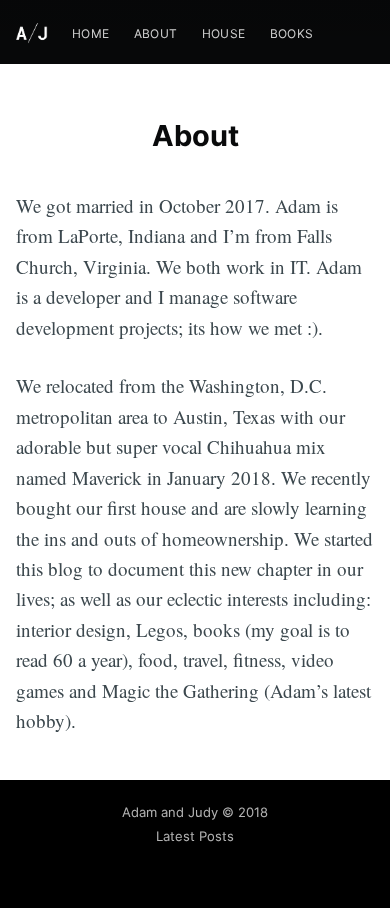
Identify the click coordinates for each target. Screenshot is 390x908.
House (224, 33)
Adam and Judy (170, 812)
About (156, 33)
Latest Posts (195, 836)
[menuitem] (91, 33)
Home (91, 33)
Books (292, 33)
